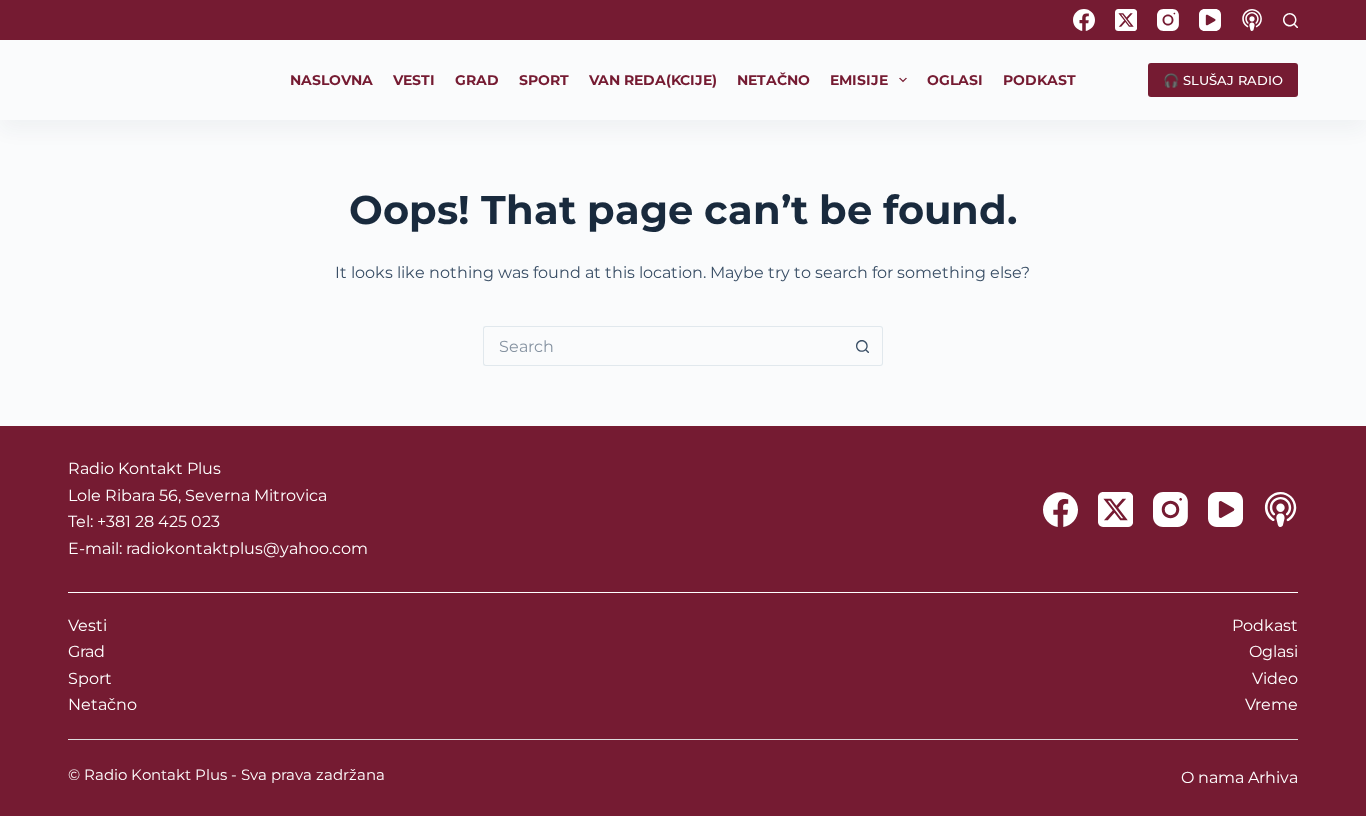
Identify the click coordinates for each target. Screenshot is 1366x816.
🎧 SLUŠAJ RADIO (1223, 80)
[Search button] (863, 346)
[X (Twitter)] (1126, 20)
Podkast (1265, 625)
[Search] (1290, 20)
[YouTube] (1210, 20)
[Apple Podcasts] (1252, 20)
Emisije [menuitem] (859, 80)
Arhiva (1273, 777)
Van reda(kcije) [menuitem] (653, 80)
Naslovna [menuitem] (331, 80)
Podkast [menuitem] (1039, 80)
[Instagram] (1168, 20)
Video (1275, 678)
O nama (1212, 777)
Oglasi (1273, 651)
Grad (86, 651)
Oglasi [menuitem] (955, 80)
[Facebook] (1084, 20)
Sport (90, 678)
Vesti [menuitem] (414, 80)
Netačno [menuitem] (773, 80)
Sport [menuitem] (544, 80)
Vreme (1271, 704)
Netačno (102, 704)
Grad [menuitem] (477, 80)
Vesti (87, 625)
